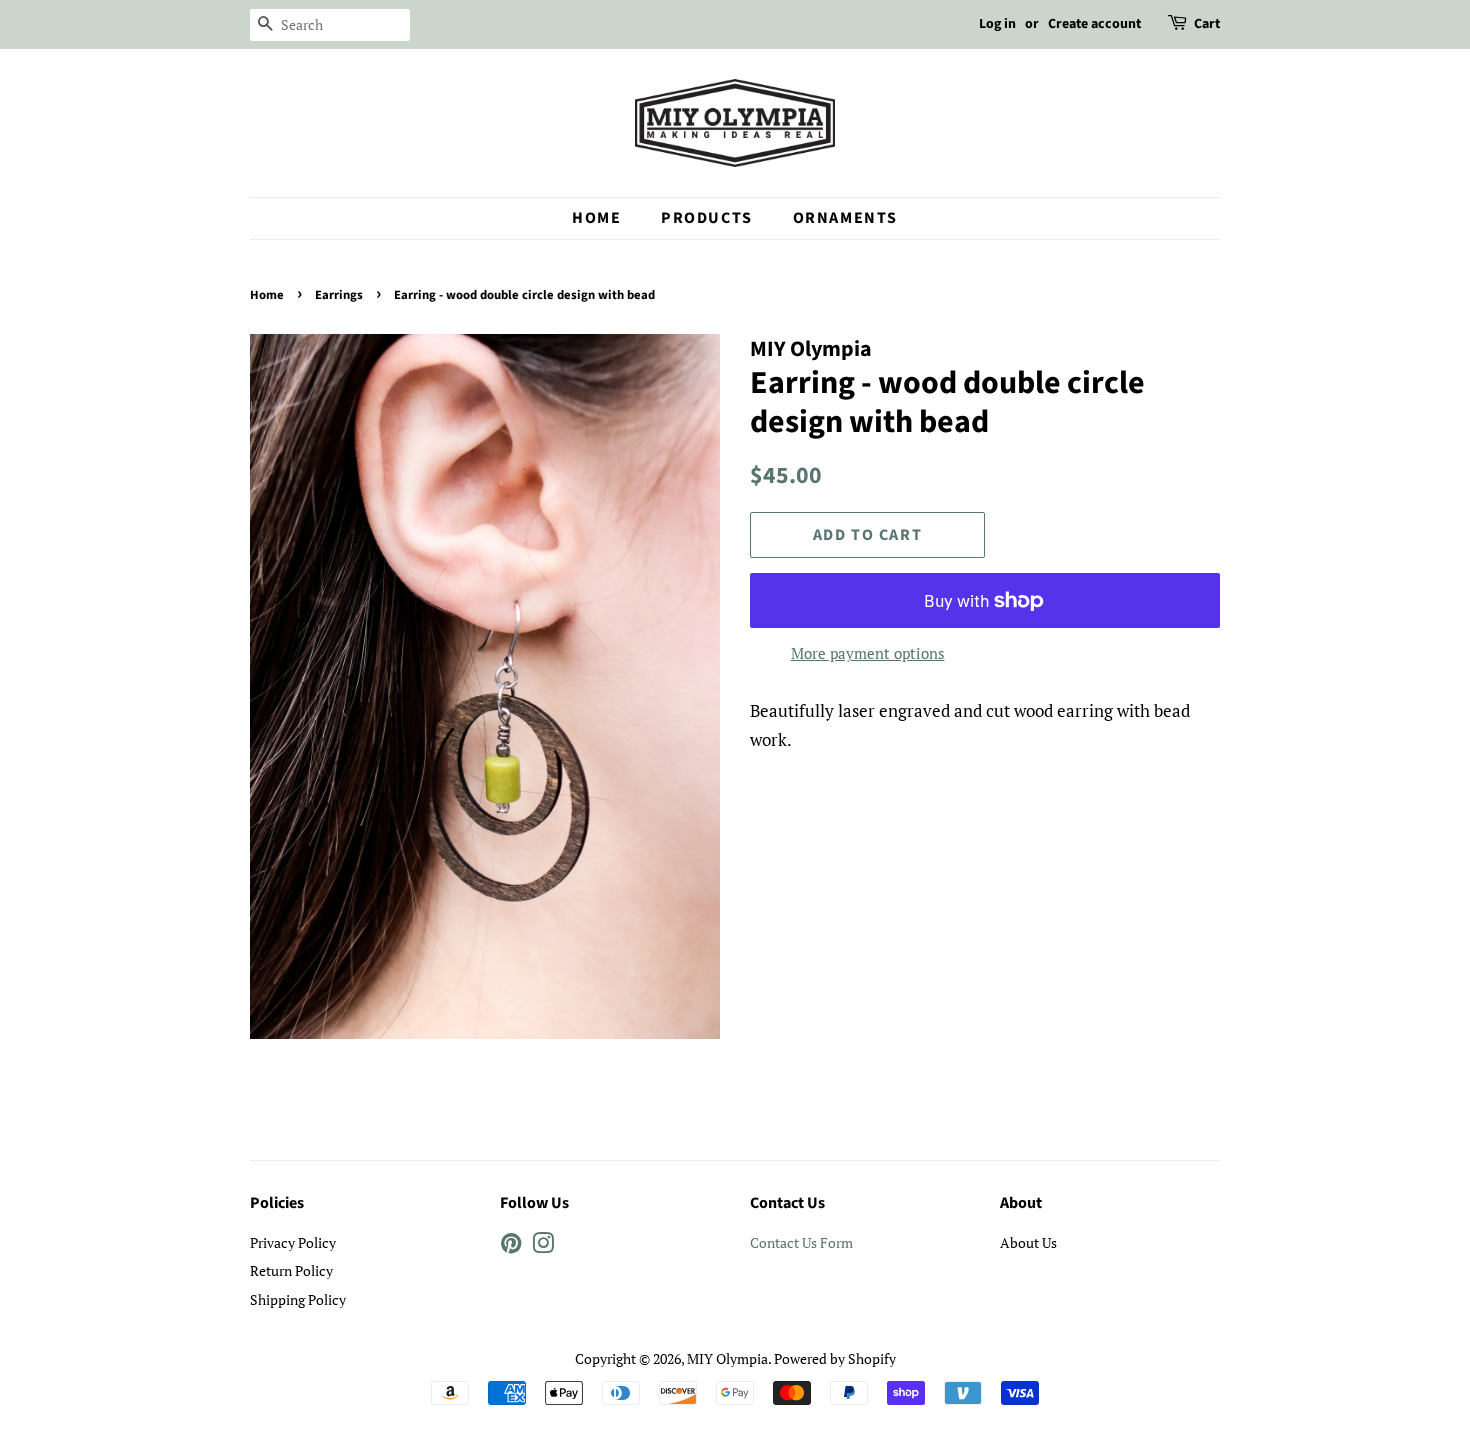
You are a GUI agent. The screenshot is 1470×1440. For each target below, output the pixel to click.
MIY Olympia (727, 1358)
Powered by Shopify (835, 1358)
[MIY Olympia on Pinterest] (511, 1246)
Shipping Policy (298, 1299)
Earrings (339, 295)
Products (707, 218)
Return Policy (291, 1270)
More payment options (868, 653)
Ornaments (845, 218)
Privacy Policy (293, 1242)
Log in (997, 24)
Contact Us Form (801, 1242)
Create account (1094, 24)
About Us (1028, 1242)
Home (596, 218)
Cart (1207, 24)
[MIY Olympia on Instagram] (543, 1246)
